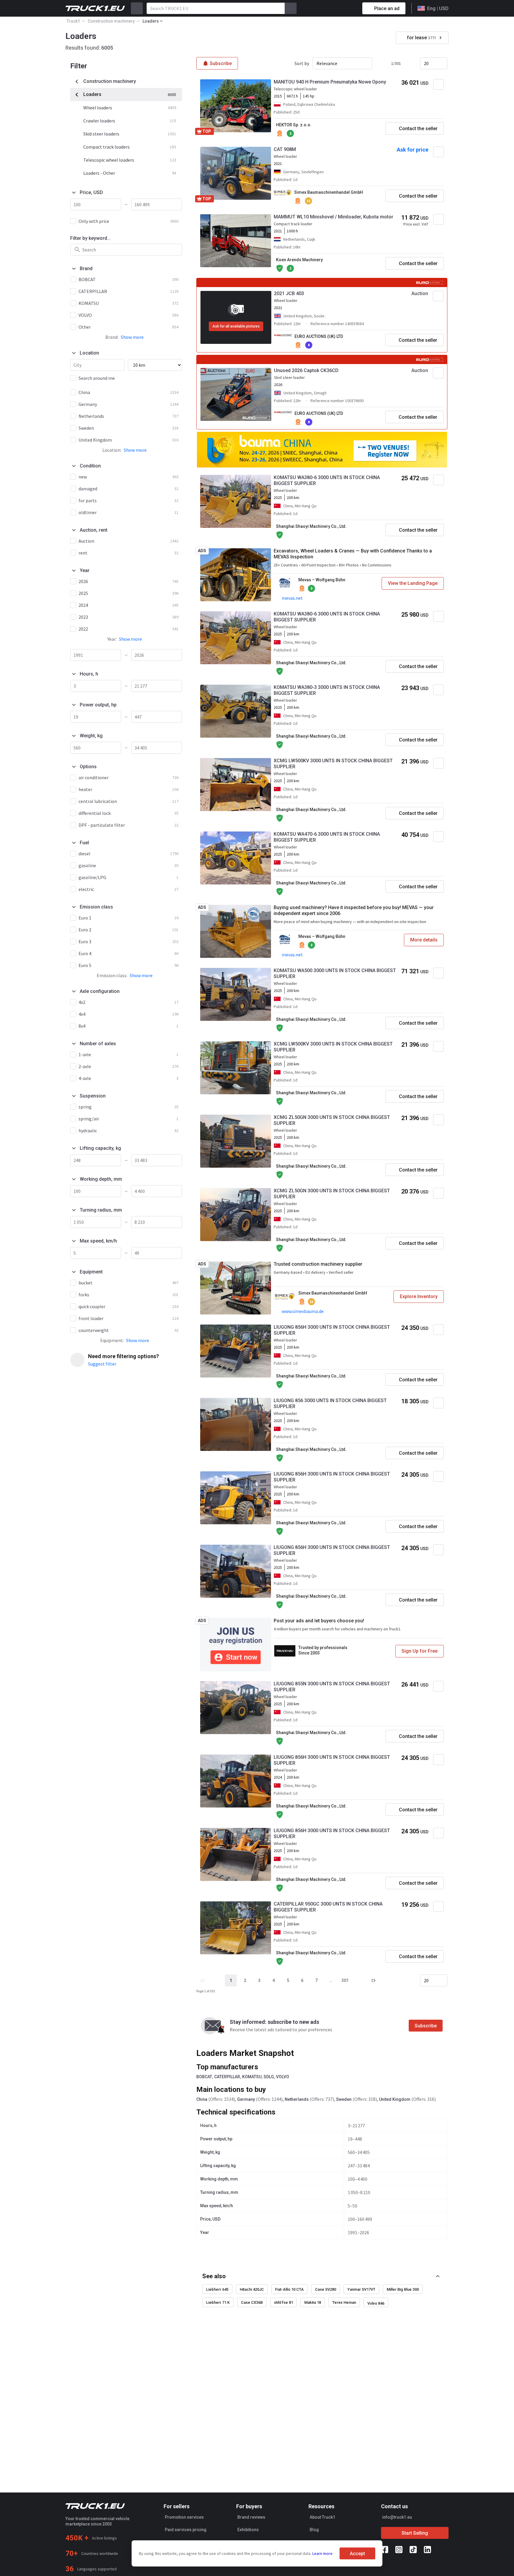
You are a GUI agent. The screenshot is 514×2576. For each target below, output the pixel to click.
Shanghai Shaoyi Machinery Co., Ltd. (311, 526)
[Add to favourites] (438, 84)
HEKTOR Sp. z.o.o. (294, 125)
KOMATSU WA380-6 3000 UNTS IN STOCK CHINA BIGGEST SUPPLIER (327, 480)
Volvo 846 (376, 2303)
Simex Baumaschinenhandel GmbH (329, 192)
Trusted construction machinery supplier (318, 1264)
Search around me (97, 378)
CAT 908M (285, 149)
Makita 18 (313, 2302)
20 (426, 63)
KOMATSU (252, 2077)
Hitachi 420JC (252, 2289)
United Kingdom (395, 2099)
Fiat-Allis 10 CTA (289, 2289)
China (202, 2099)
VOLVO (283, 2077)
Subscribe (426, 2026)
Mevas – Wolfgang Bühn (322, 580)
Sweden (344, 2099)
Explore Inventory (419, 1296)
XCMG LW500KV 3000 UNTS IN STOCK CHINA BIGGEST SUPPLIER (333, 764)
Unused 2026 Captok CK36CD (306, 370)
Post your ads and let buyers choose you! (319, 1621)
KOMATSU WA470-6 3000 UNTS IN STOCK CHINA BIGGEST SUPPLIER (327, 837)
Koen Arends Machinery (299, 260)
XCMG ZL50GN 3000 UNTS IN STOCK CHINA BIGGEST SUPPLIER (332, 1120)
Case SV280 (326, 2289)
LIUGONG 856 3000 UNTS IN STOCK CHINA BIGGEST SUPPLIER (330, 1403)
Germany (246, 2099)
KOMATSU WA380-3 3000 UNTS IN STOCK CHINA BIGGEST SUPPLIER (327, 690)
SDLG (269, 2077)
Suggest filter (102, 1364)
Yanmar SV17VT (361, 2289)
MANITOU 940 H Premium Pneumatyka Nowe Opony (330, 82)
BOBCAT (204, 2077)
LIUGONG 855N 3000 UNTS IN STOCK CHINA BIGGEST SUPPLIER (332, 1687)
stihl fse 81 (283, 2302)
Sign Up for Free (420, 1651)
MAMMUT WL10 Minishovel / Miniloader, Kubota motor (333, 217)
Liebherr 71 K (218, 2302)
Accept (357, 2554)
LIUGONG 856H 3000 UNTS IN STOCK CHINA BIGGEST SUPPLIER (332, 1330)
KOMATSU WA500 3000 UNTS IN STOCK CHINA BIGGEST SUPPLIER (335, 973)
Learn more (322, 2553)
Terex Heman (344, 2302)
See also (214, 2276)
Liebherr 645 (217, 2289)
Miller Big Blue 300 (403, 2289)
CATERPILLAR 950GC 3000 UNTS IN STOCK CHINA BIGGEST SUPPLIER (328, 1907)
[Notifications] (337, 8)
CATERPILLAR (227, 2077)
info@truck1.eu (397, 2517)
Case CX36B (252, 2302)
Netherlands (297, 2099)
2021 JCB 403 (289, 293)
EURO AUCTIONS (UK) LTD (319, 336)
